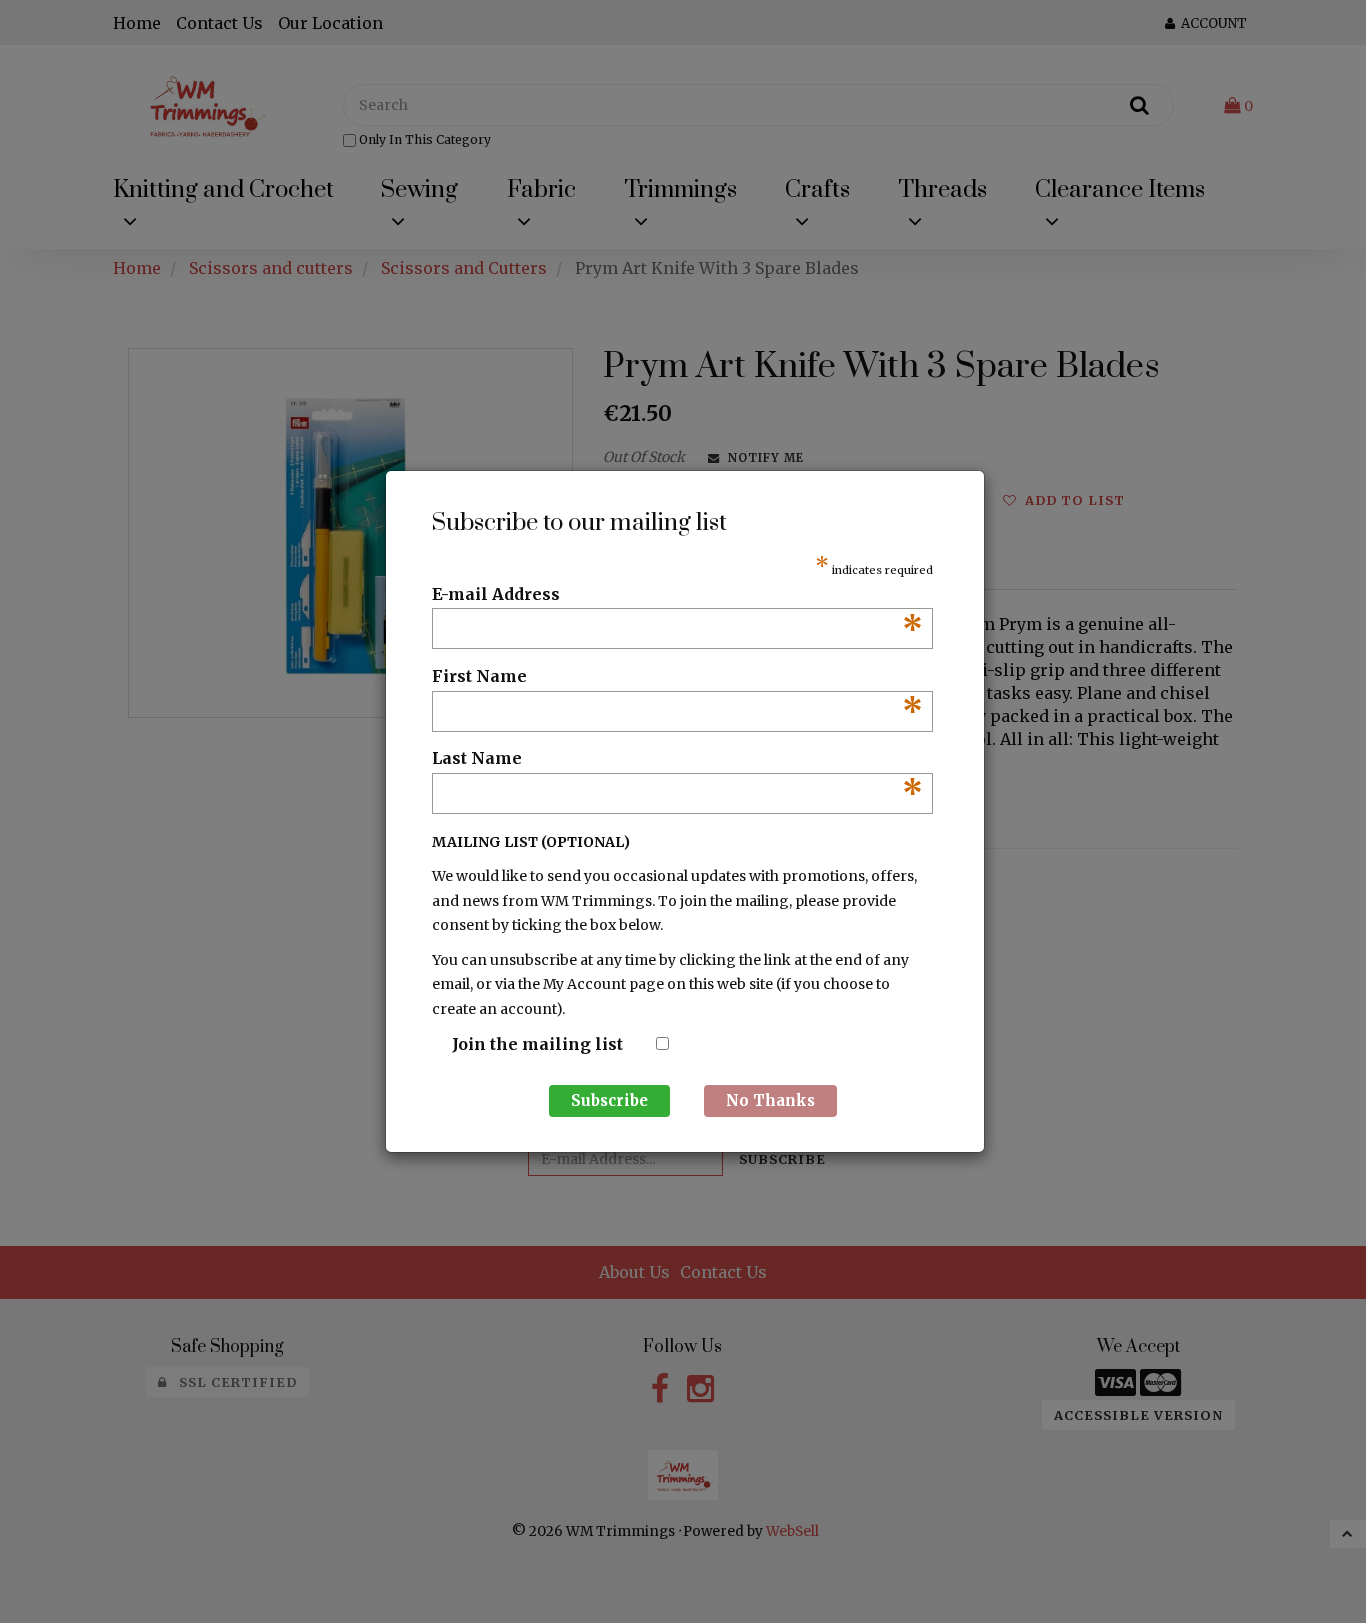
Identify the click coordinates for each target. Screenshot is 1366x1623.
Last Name (677, 759)
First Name (677, 677)
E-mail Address (677, 595)
